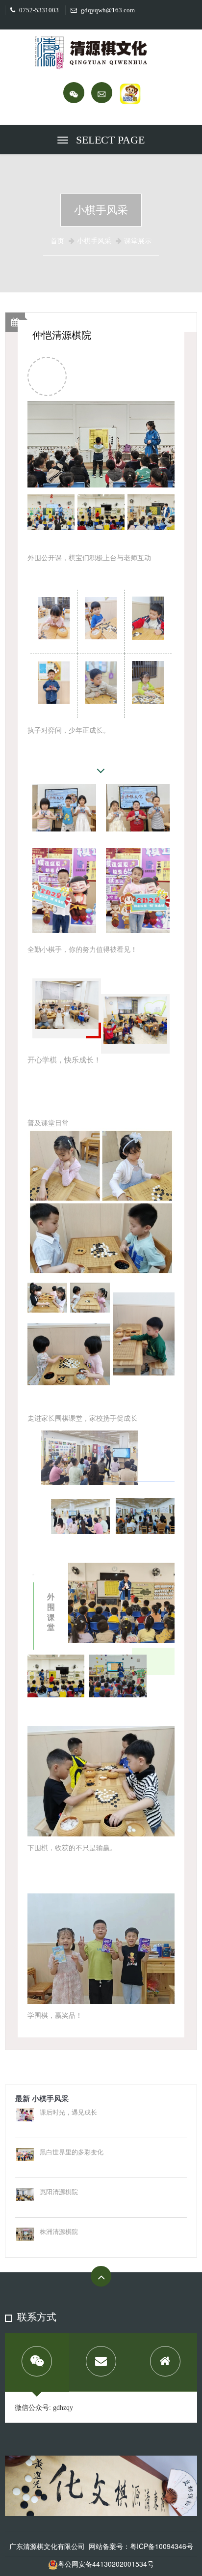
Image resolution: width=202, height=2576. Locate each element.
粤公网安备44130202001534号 (106, 2564)
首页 (57, 241)
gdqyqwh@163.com (107, 10)
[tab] (37, 2362)
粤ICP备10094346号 (162, 2546)
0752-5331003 (38, 10)
